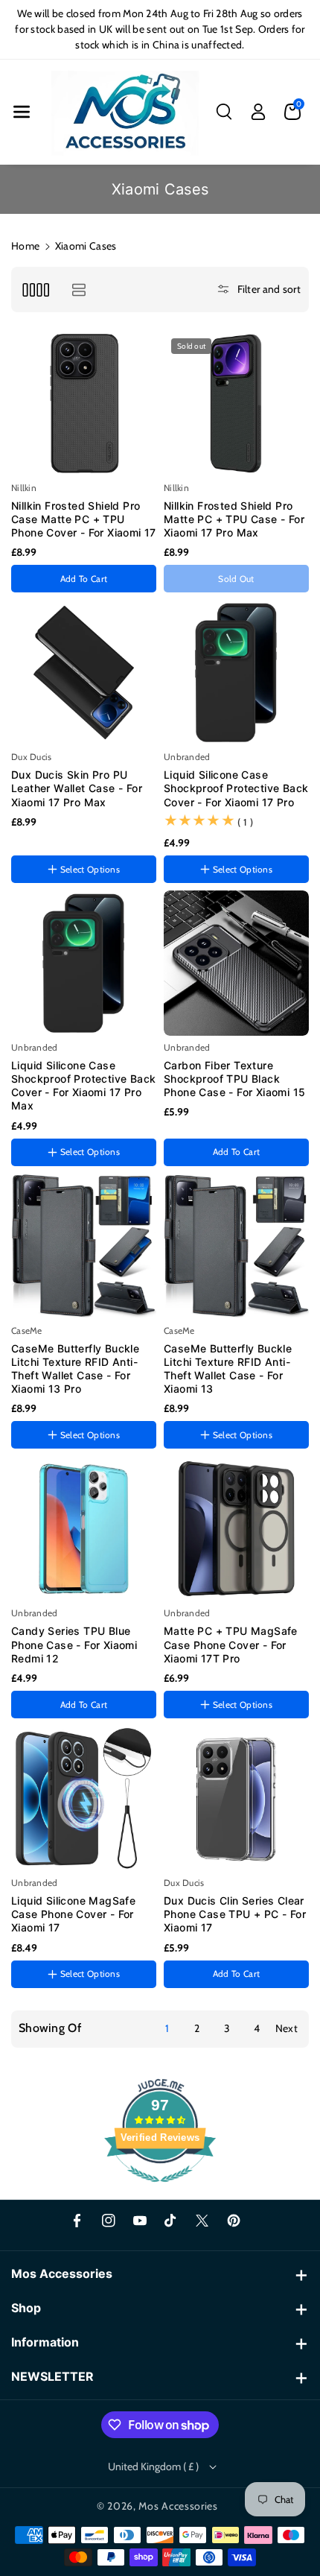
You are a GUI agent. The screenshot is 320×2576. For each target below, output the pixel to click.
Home (25, 246)
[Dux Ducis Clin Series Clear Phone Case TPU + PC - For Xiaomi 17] (236, 1798)
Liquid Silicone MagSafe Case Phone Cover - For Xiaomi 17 (73, 1914)
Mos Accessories (178, 2506)
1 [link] (167, 2028)
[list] (79, 289)
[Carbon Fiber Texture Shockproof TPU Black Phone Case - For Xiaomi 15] (236, 963)
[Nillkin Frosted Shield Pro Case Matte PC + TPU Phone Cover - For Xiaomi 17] (84, 404)
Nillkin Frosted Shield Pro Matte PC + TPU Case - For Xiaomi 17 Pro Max (234, 519)
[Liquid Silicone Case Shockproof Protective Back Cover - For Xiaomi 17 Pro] (236, 673)
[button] (22, 112)
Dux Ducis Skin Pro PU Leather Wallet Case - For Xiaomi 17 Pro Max (77, 788)
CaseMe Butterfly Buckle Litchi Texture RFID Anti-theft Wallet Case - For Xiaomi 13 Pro (75, 1369)
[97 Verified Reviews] (160, 2190)
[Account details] (258, 112)
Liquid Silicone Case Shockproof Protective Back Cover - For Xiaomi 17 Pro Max (83, 1086)
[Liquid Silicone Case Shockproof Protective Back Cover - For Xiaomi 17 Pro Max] (84, 963)
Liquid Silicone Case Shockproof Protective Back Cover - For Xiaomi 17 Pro (236, 788)
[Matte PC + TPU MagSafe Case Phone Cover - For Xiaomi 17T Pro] (236, 1529)
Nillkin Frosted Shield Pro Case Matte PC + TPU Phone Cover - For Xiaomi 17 (84, 519)
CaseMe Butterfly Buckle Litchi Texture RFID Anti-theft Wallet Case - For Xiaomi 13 (228, 1369)
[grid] (35, 289)
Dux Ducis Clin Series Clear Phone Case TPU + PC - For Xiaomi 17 (235, 1914)
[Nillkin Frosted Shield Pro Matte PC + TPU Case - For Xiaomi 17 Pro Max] (236, 404)
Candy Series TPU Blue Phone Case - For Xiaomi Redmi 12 (74, 1644)
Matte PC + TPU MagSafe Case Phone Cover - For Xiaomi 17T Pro (231, 1644)
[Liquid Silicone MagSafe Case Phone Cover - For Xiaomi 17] (84, 1798)
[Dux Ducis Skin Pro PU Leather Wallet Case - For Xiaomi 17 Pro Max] (84, 673)
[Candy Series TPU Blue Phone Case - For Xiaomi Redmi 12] (84, 1529)
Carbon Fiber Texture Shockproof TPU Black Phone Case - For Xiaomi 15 (234, 1079)
